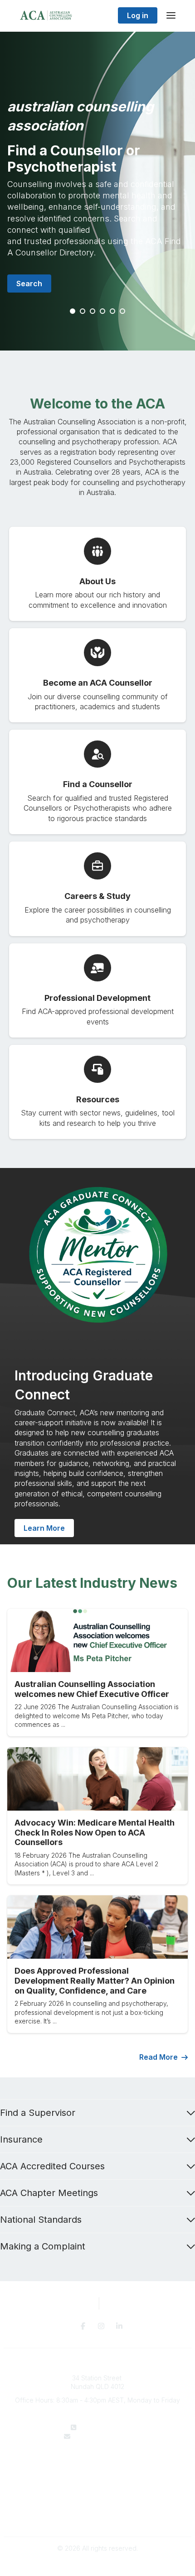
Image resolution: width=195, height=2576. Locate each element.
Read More (158, 2057)
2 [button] (83, 312)
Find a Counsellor (98, 2473)
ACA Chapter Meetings (49, 2193)
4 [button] (103, 312)
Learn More (44, 1528)
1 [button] (73, 312)
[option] (97, 191)
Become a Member (97, 2482)
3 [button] (93, 312)
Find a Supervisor (38, 2113)
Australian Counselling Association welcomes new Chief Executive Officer (92, 1689)
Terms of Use (97, 2518)
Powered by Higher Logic (97, 2564)
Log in (138, 15)
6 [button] (123, 312)
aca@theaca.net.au (103, 2436)
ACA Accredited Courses (52, 2166)
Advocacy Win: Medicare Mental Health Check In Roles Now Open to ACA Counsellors (95, 1832)
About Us (97, 2463)
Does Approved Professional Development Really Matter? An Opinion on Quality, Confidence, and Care (95, 1980)
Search (29, 284)
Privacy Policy (98, 2509)
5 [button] (113, 312)
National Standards (41, 2220)
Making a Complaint (43, 2246)
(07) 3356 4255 (103, 2427)
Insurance (21, 2139)
